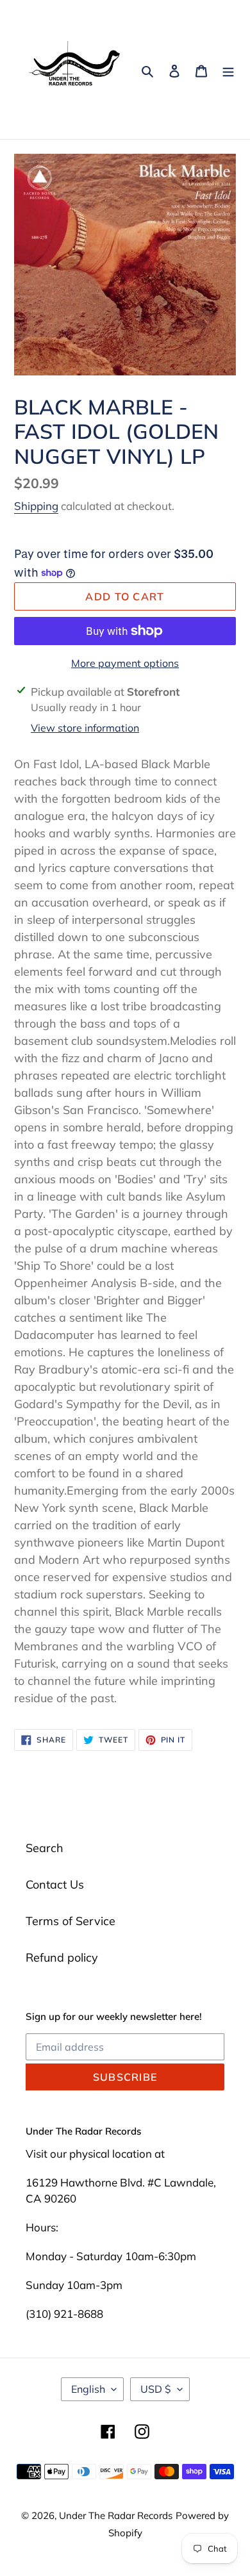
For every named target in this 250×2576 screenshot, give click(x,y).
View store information (85, 728)
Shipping (36, 506)
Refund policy (62, 1957)
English (88, 2389)
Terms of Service (71, 1921)
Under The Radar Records (116, 2515)
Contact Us (55, 1884)
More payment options (125, 663)
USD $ (156, 2389)
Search (45, 1848)
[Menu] (228, 70)
